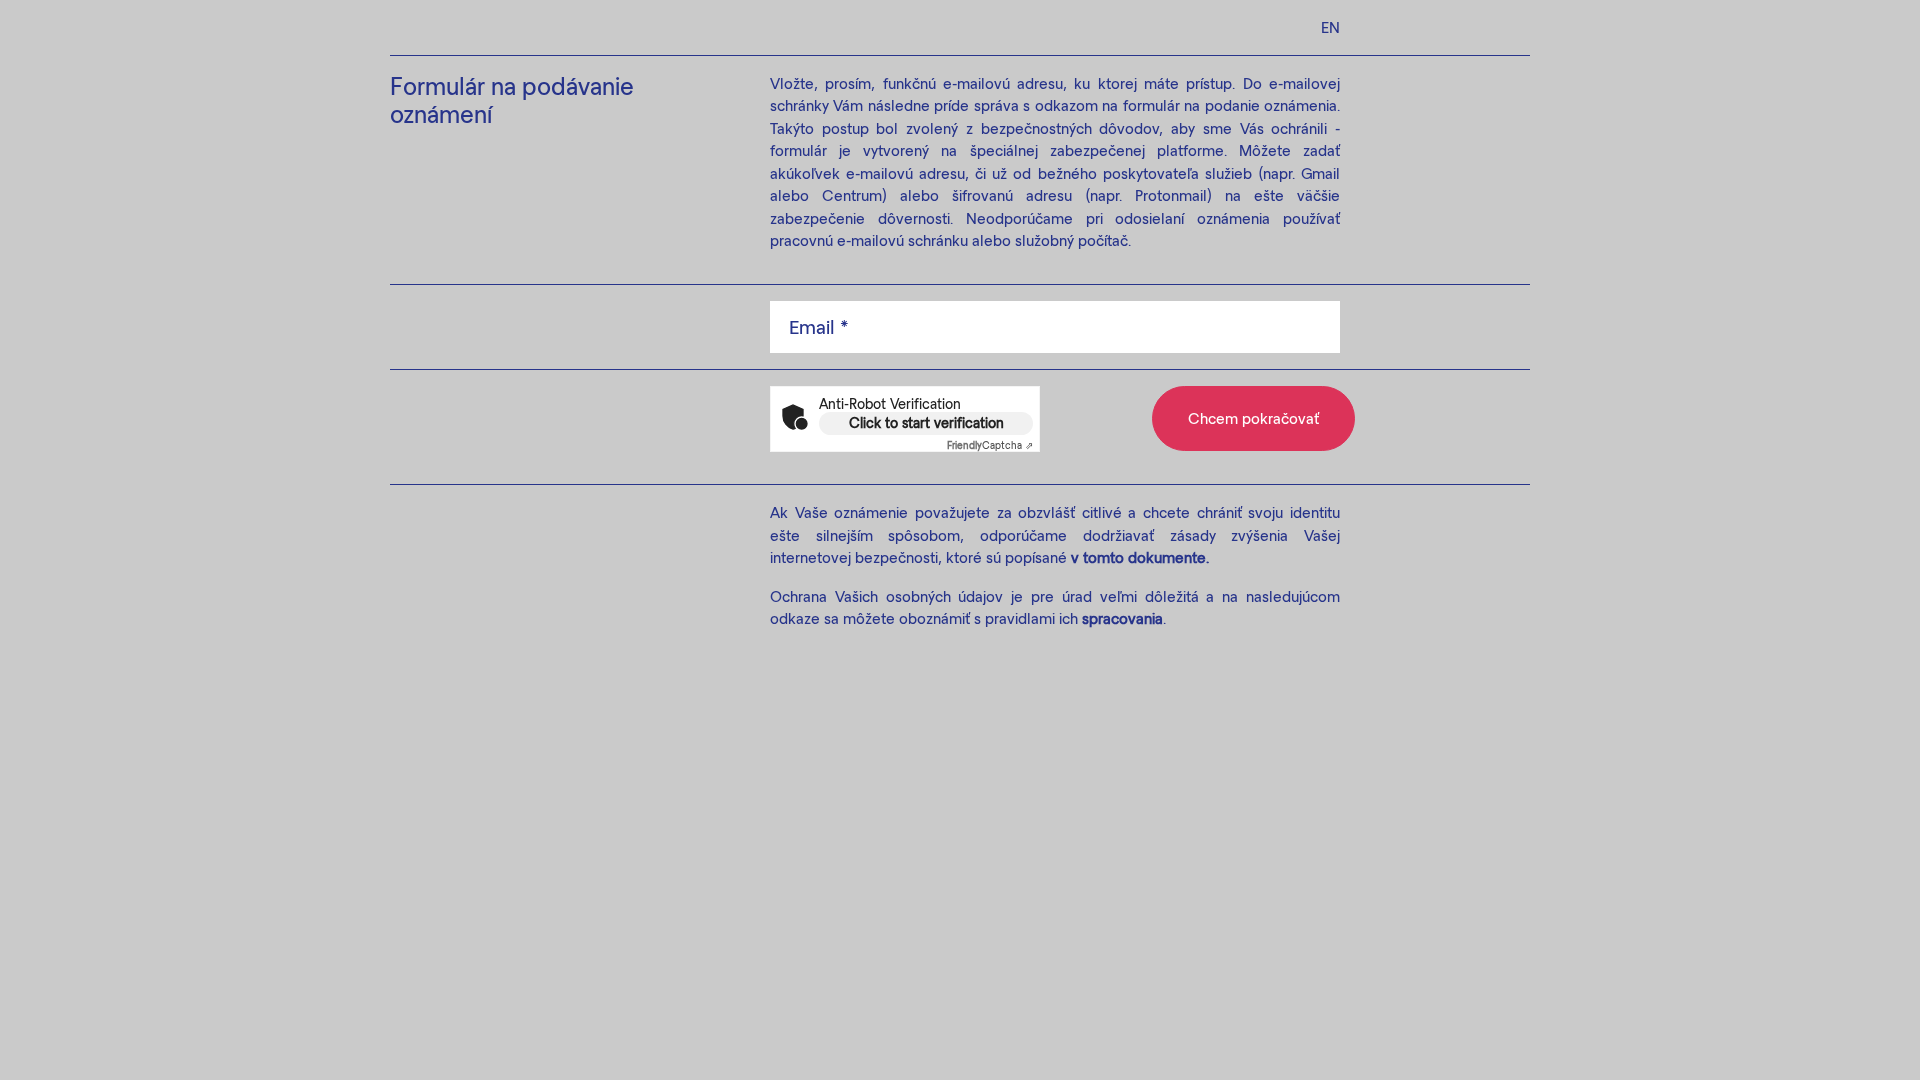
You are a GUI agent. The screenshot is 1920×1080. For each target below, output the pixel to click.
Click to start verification (926, 422)
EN (1330, 27)
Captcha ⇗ (990, 445)
